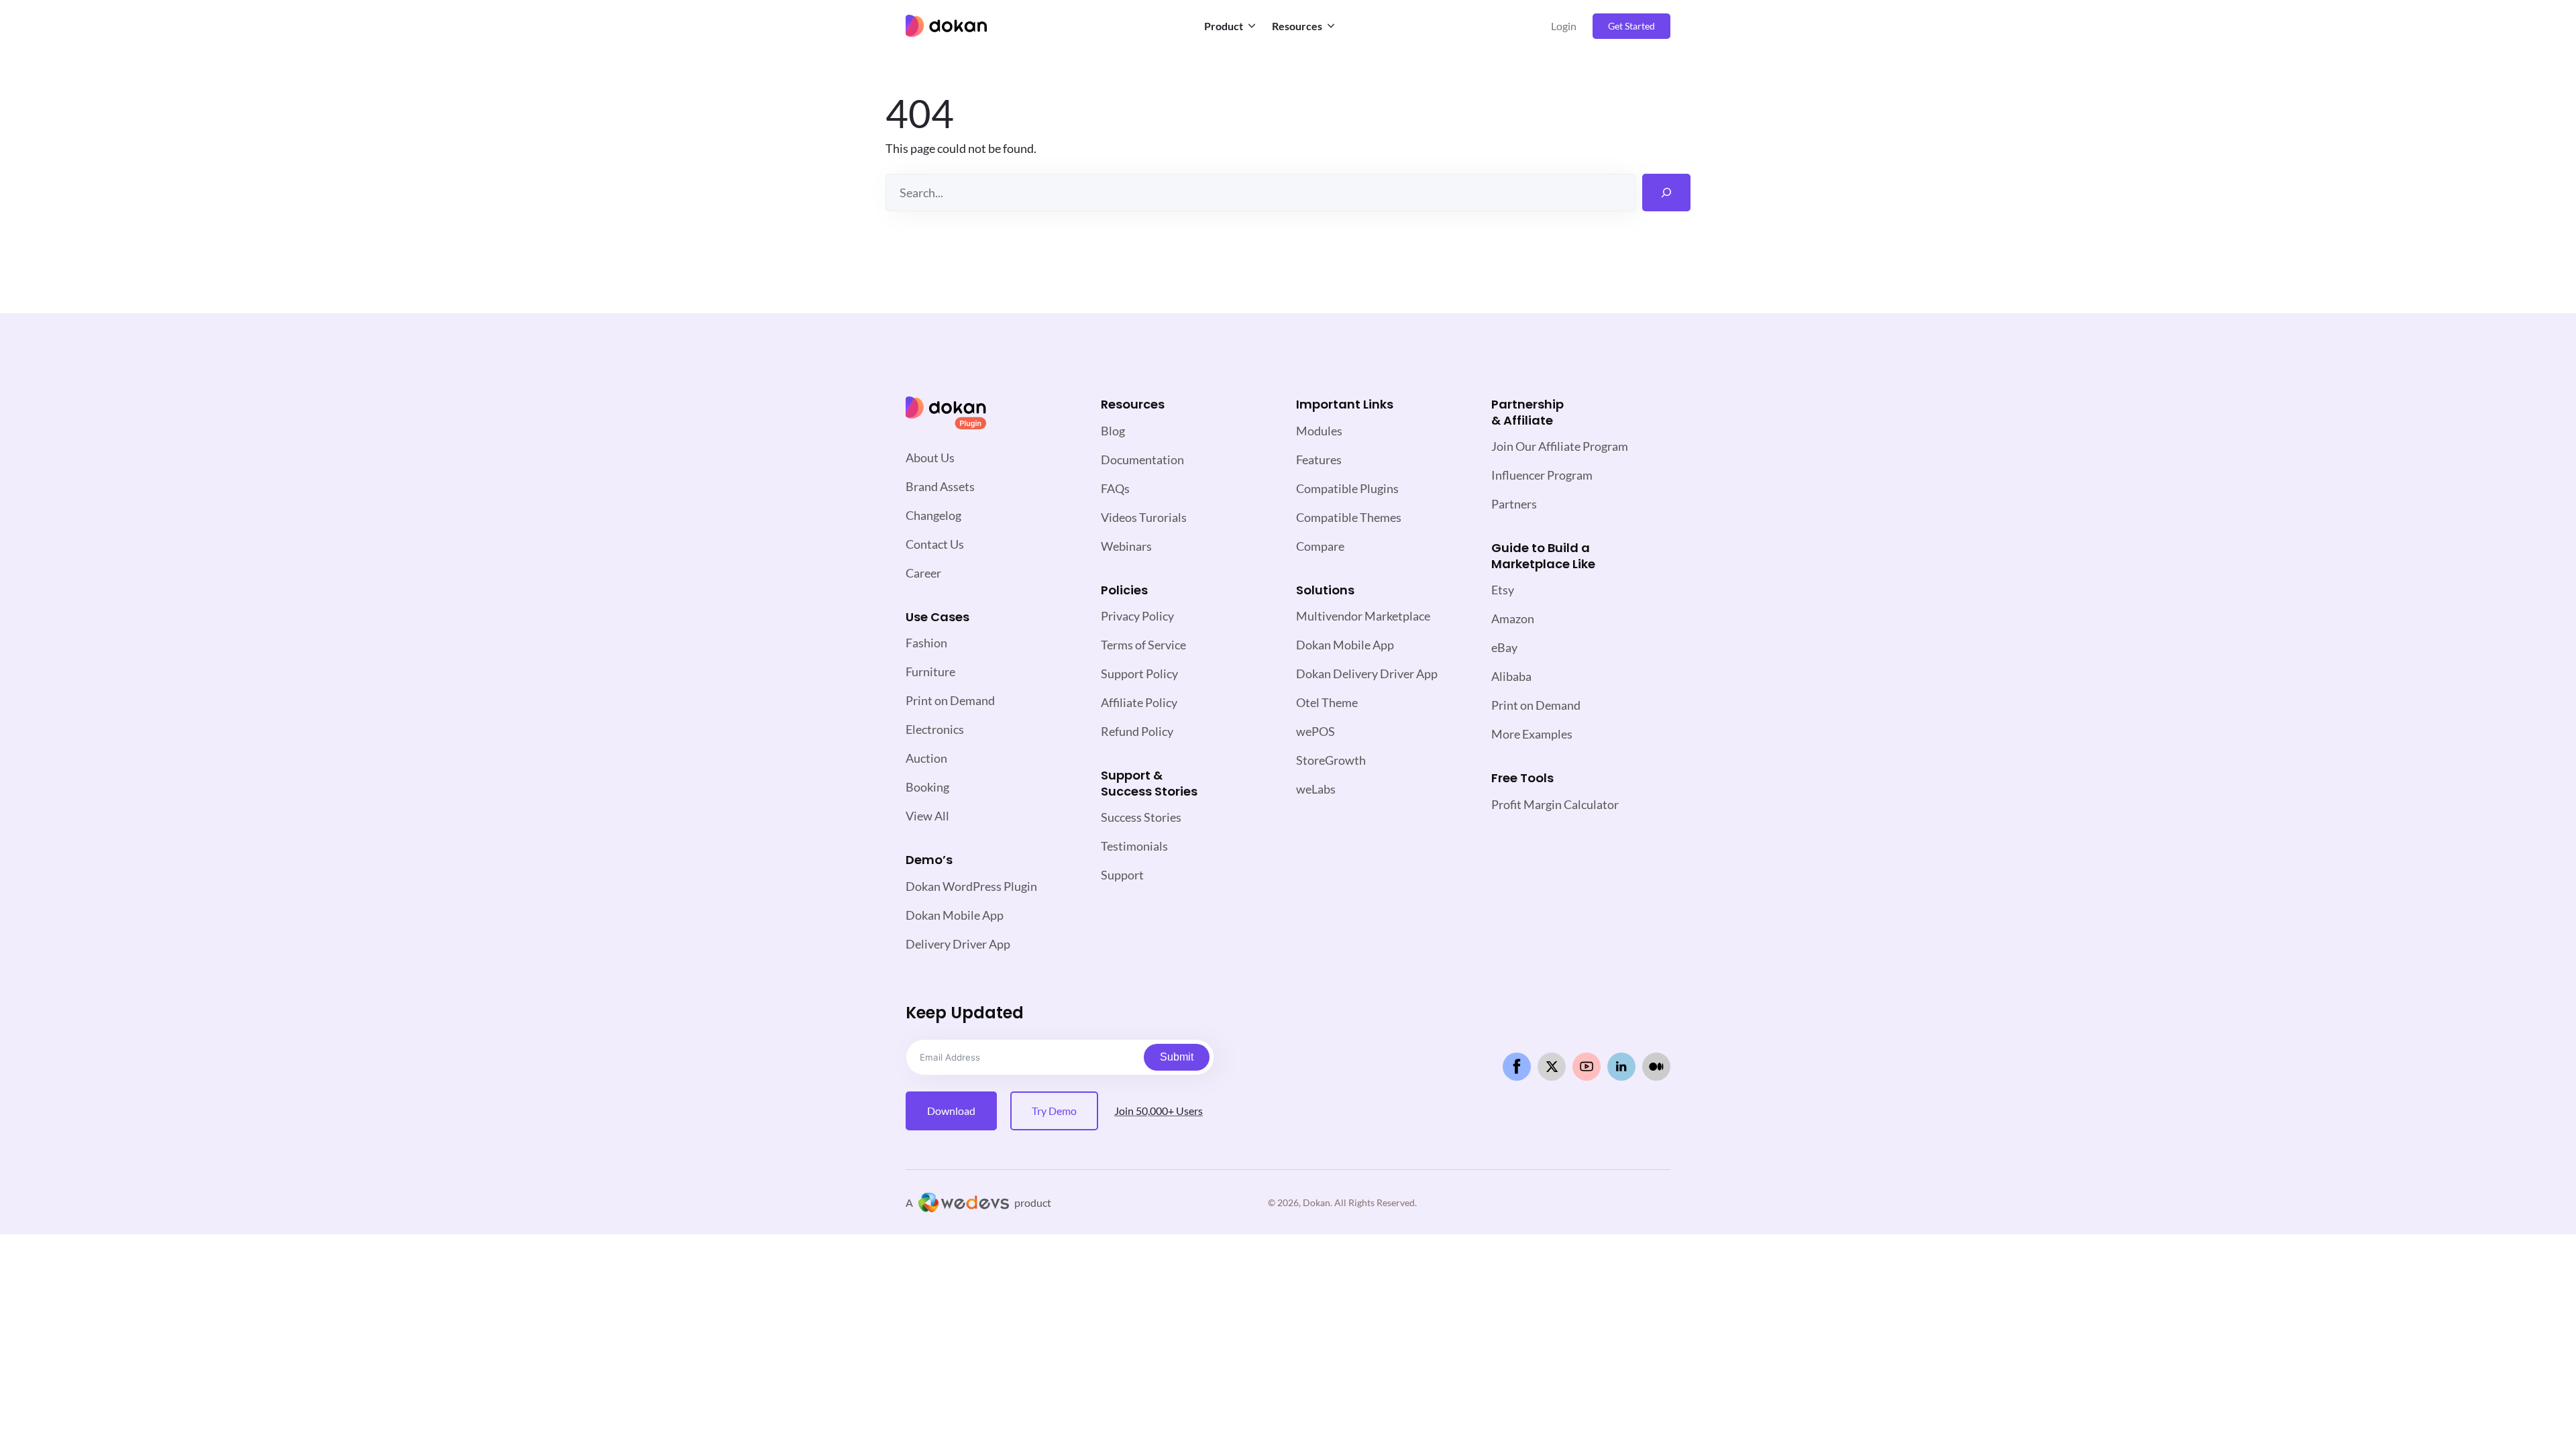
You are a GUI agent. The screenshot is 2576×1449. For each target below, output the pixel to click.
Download (951, 1111)
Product (1224, 26)
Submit (1177, 1057)
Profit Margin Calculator (1555, 804)
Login (1564, 26)
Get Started (1631, 26)
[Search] (1666, 193)
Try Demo (1054, 1111)
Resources (1297, 26)
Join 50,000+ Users (1159, 1111)
